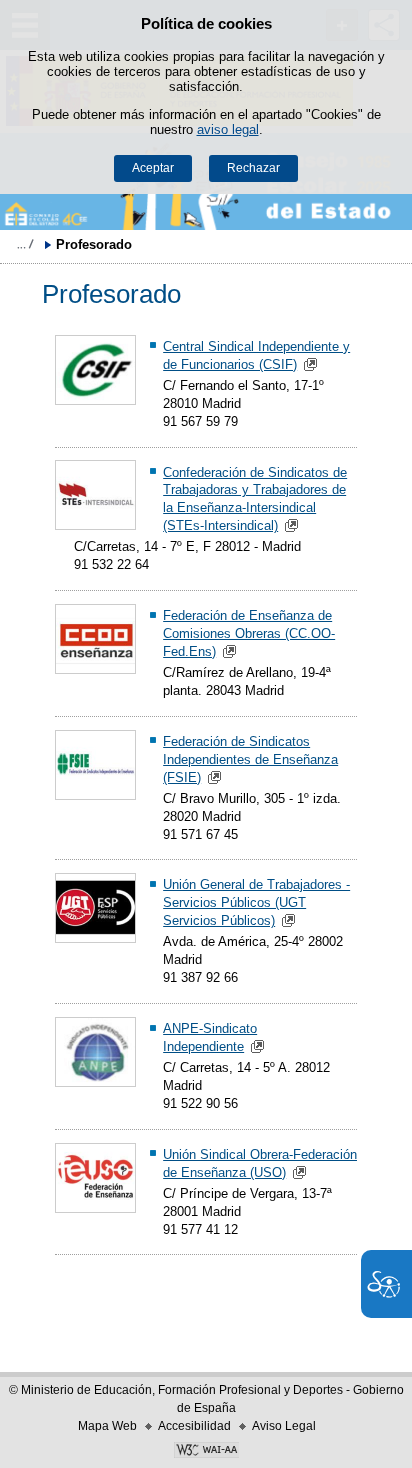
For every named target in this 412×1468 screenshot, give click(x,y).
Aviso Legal (284, 1426)
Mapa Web (107, 1426)
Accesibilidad (194, 1426)
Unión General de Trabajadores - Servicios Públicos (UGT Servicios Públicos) (256, 902)
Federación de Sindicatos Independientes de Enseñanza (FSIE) (250, 759)
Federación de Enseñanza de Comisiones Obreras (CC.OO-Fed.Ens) (249, 633)
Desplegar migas (25, 244)
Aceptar (153, 168)
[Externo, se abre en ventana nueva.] (206, 1452)
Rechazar (253, 168)
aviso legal (228, 129)
